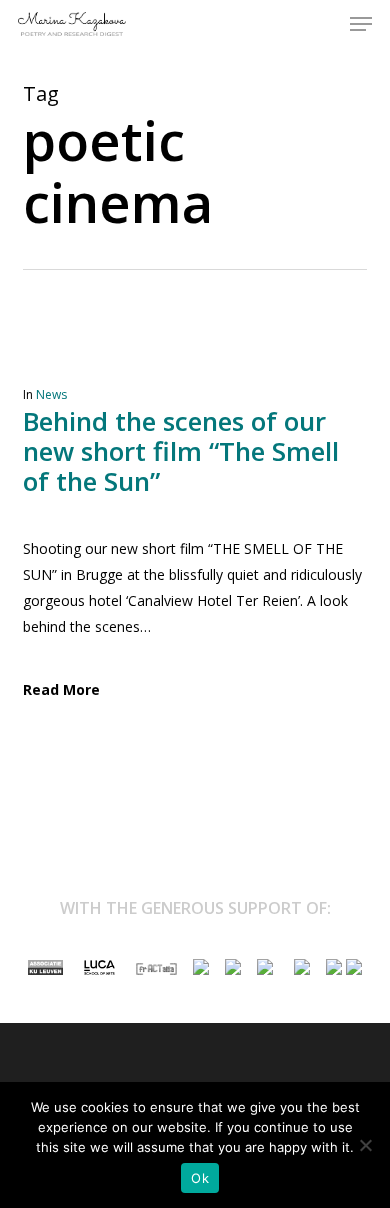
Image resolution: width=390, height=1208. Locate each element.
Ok (200, 1178)
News (51, 394)
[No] (365, 1145)
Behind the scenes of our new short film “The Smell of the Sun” (181, 451)
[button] (361, 24)
